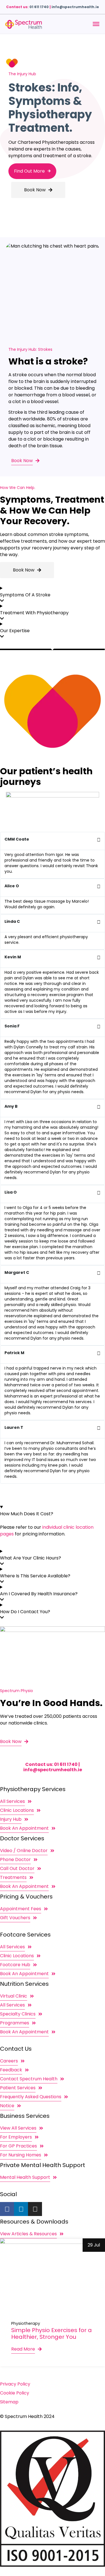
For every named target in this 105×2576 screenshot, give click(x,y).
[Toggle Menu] (96, 24)
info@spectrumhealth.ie (75, 7)
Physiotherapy (26, 2323)
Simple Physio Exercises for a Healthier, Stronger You (52, 2333)
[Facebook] (7, 2209)
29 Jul (94, 2245)
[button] (53, 1487)
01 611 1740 (39, 7)
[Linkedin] (21, 2209)
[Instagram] (35, 2209)
